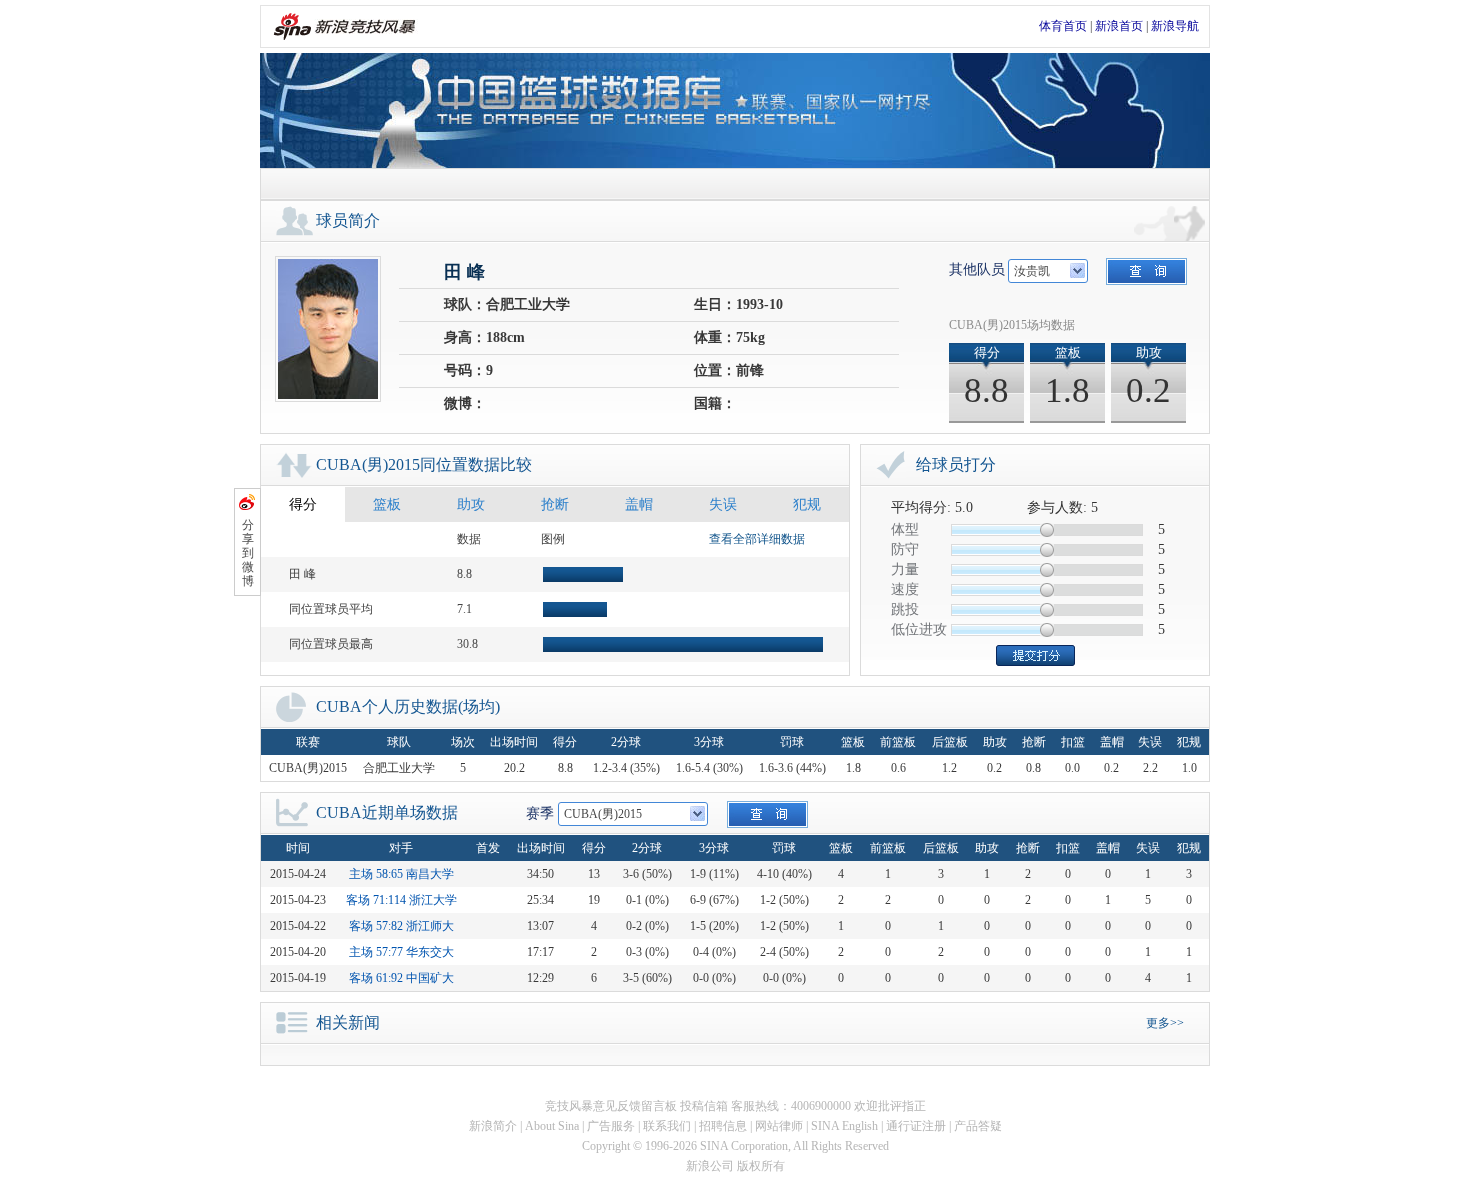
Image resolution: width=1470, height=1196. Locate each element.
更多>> (1165, 1023)
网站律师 (779, 1126)
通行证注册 (916, 1126)
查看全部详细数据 (757, 539)
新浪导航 (1175, 26)
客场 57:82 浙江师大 (401, 926)
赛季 (540, 813)
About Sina (552, 1126)
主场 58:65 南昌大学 (401, 874)
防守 (905, 549)
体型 (905, 529)
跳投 (905, 609)
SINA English (844, 1126)
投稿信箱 (704, 1106)
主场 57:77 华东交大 (401, 952)
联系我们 (667, 1126)
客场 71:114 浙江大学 (401, 900)
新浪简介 (493, 1126)
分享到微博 (248, 553)
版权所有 (761, 1166)
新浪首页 (1119, 26)
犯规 (807, 504)
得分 (303, 504)
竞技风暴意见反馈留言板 (611, 1106)
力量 (905, 569)
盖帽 (639, 504)
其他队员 (977, 269)
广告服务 (611, 1126)
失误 (723, 504)
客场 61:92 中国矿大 (401, 978)
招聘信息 (723, 1126)
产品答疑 (978, 1126)
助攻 (471, 504)
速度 (905, 589)
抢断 (555, 504)
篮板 (387, 504)
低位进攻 (919, 629)
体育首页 (1063, 26)
